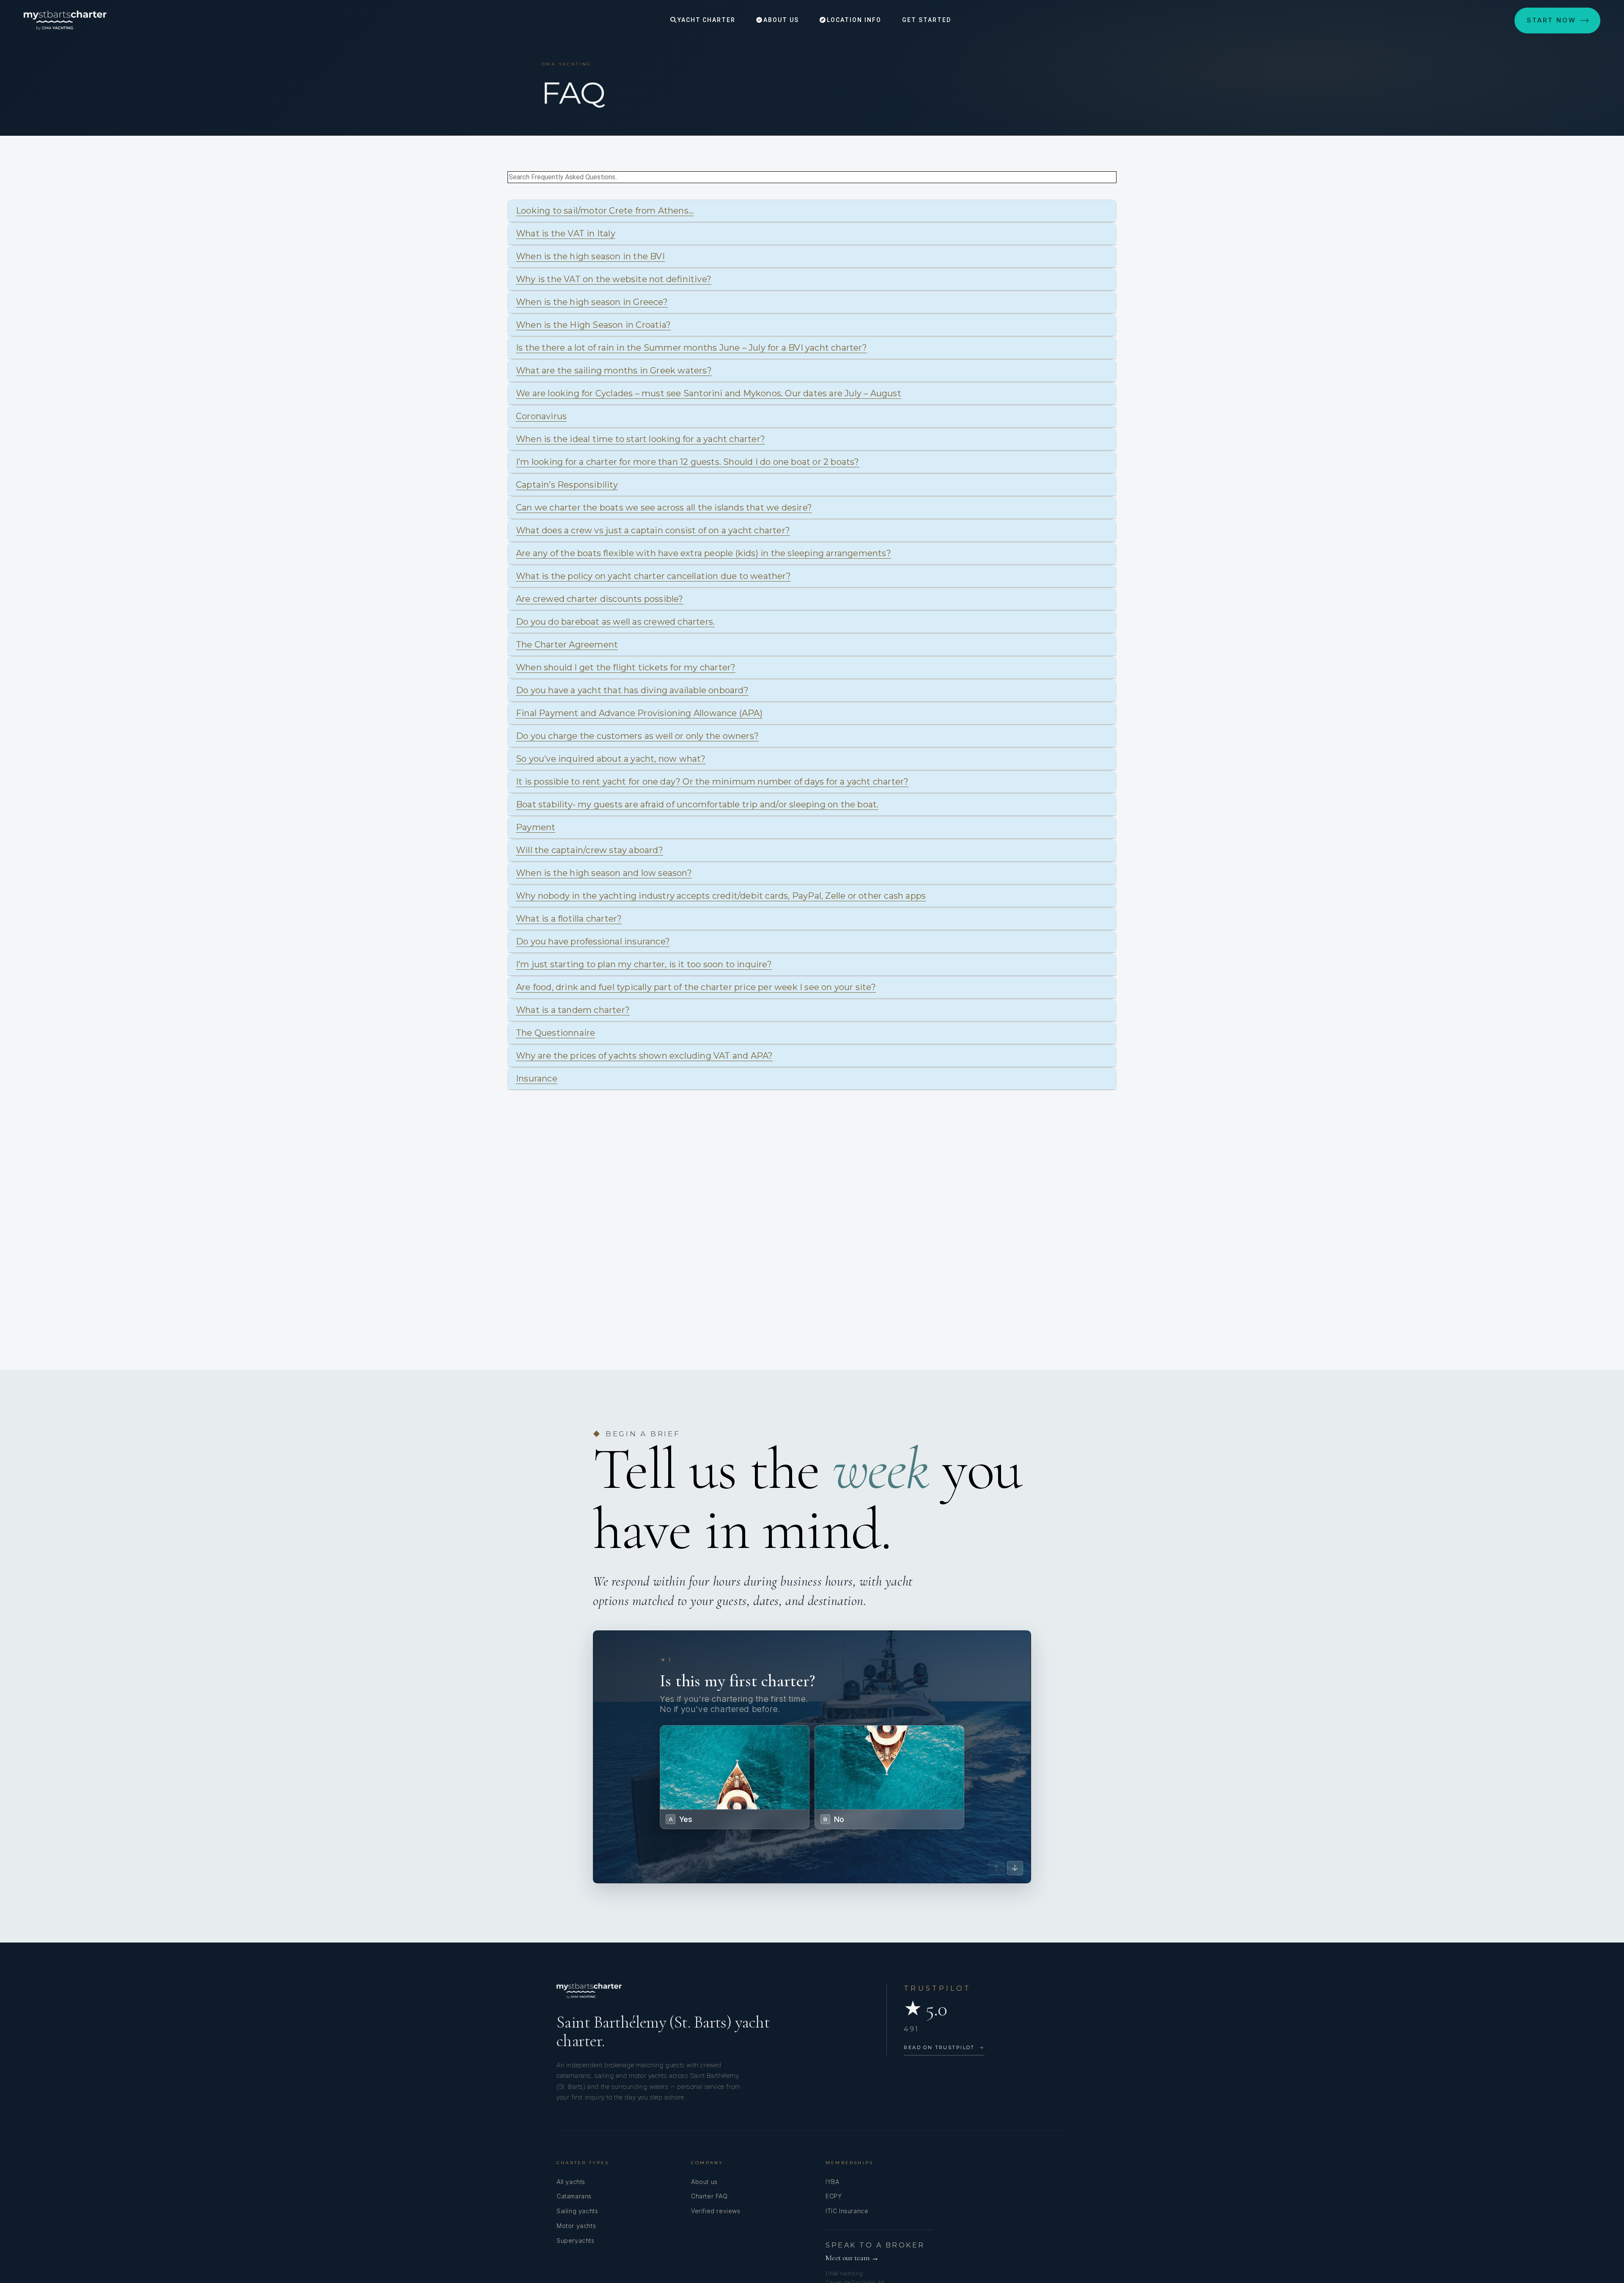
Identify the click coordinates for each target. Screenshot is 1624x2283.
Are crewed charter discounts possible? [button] (600, 599)
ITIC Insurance (847, 2211)
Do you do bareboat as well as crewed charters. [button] (615, 622)
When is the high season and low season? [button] (604, 873)
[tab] (812, 211)
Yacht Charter (705, 20)
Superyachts (576, 2240)
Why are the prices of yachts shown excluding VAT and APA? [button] (644, 1056)
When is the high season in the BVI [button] (590, 256)
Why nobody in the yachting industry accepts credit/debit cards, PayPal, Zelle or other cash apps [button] (721, 896)
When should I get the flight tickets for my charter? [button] (626, 667)
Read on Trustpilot (944, 2047)
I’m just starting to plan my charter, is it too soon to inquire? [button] (644, 964)
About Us (780, 20)
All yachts (571, 2182)
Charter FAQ (709, 2196)
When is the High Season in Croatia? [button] (593, 325)
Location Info (853, 20)
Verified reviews (716, 2211)
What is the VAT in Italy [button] (566, 233)
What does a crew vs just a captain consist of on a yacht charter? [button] (653, 530)
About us (704, 2182)
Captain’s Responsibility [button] (567, 485)
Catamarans (574, 2196)
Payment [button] (536, 827)
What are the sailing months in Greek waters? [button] (614, 370)
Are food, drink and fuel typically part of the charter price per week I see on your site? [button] (696, 987)
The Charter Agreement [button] (567, 645)
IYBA (832, 2182)
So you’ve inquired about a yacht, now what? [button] (611, 759)
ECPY (834, 2196)
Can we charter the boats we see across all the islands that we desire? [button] (664, 508)
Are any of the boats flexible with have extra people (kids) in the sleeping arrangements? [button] (704, 553)
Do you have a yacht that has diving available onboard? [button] (632, 690)
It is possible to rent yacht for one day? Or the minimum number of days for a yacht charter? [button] (712, 782)
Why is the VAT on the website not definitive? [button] (614, 279)
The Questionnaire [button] (556, 1033)
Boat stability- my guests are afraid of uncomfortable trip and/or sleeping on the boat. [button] (697, 804)
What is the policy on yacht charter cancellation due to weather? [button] (653, 576)
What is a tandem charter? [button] (573, 1010)
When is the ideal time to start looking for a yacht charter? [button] (641, 439)
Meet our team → (852, 2258)
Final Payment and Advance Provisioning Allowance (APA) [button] (639, 713)
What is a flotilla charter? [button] (569, 919)
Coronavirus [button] (541, 416)
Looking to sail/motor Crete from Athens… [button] (605, 211)
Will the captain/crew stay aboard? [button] (590, 850)
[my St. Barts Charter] (65, 20)
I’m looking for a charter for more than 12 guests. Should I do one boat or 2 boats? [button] (688, 462)
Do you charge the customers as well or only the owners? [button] (637, 736)
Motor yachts (576, 2226)
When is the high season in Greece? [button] (592, 302)
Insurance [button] (537, 1078)
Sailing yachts (577, 2211)
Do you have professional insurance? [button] (593, 941)
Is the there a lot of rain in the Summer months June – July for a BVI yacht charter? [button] (691, 348)
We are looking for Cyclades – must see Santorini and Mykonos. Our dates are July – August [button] (709, 393)
